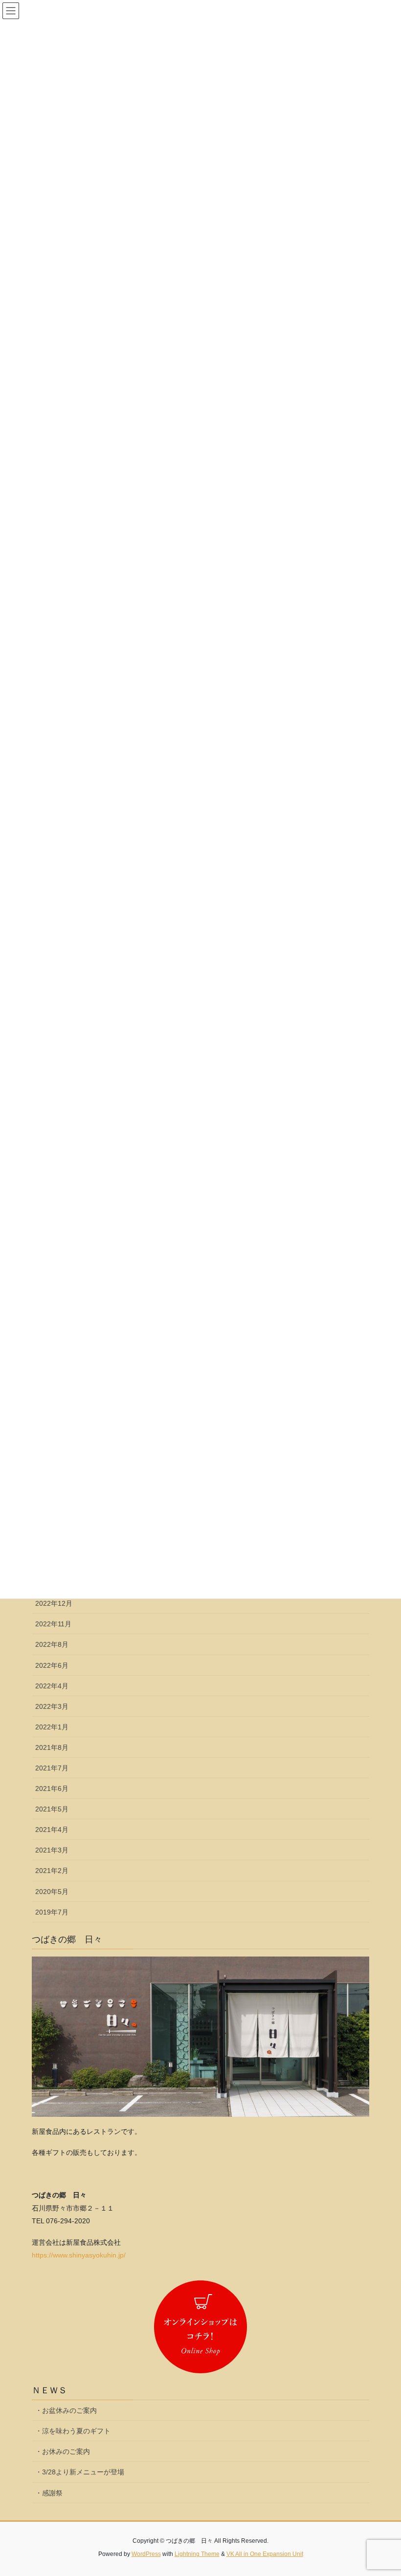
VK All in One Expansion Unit (265, 2554)
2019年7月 (52, 1912)
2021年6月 (52, 1788)
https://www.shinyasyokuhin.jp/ (79, 2255)
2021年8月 (52, 1747)
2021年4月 (52, 1830)
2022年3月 (52, 1706)
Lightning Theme (197, 2554)
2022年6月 (52, 1665)
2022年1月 (52, 1727)
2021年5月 (52, 1809)
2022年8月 (52, 1644)
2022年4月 (52, 1686)
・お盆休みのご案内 (66, 2410)
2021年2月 (52, 1871)
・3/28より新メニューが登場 (80, 2472)
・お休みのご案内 (63, 2451)
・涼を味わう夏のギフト (73, 2431)
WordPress (146, 2554)
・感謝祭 (49, 2493)
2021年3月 (52, 1850)
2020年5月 (52, 1892)
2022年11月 (53, 1624)
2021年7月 (52, 1768)
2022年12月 (54, 1603)
